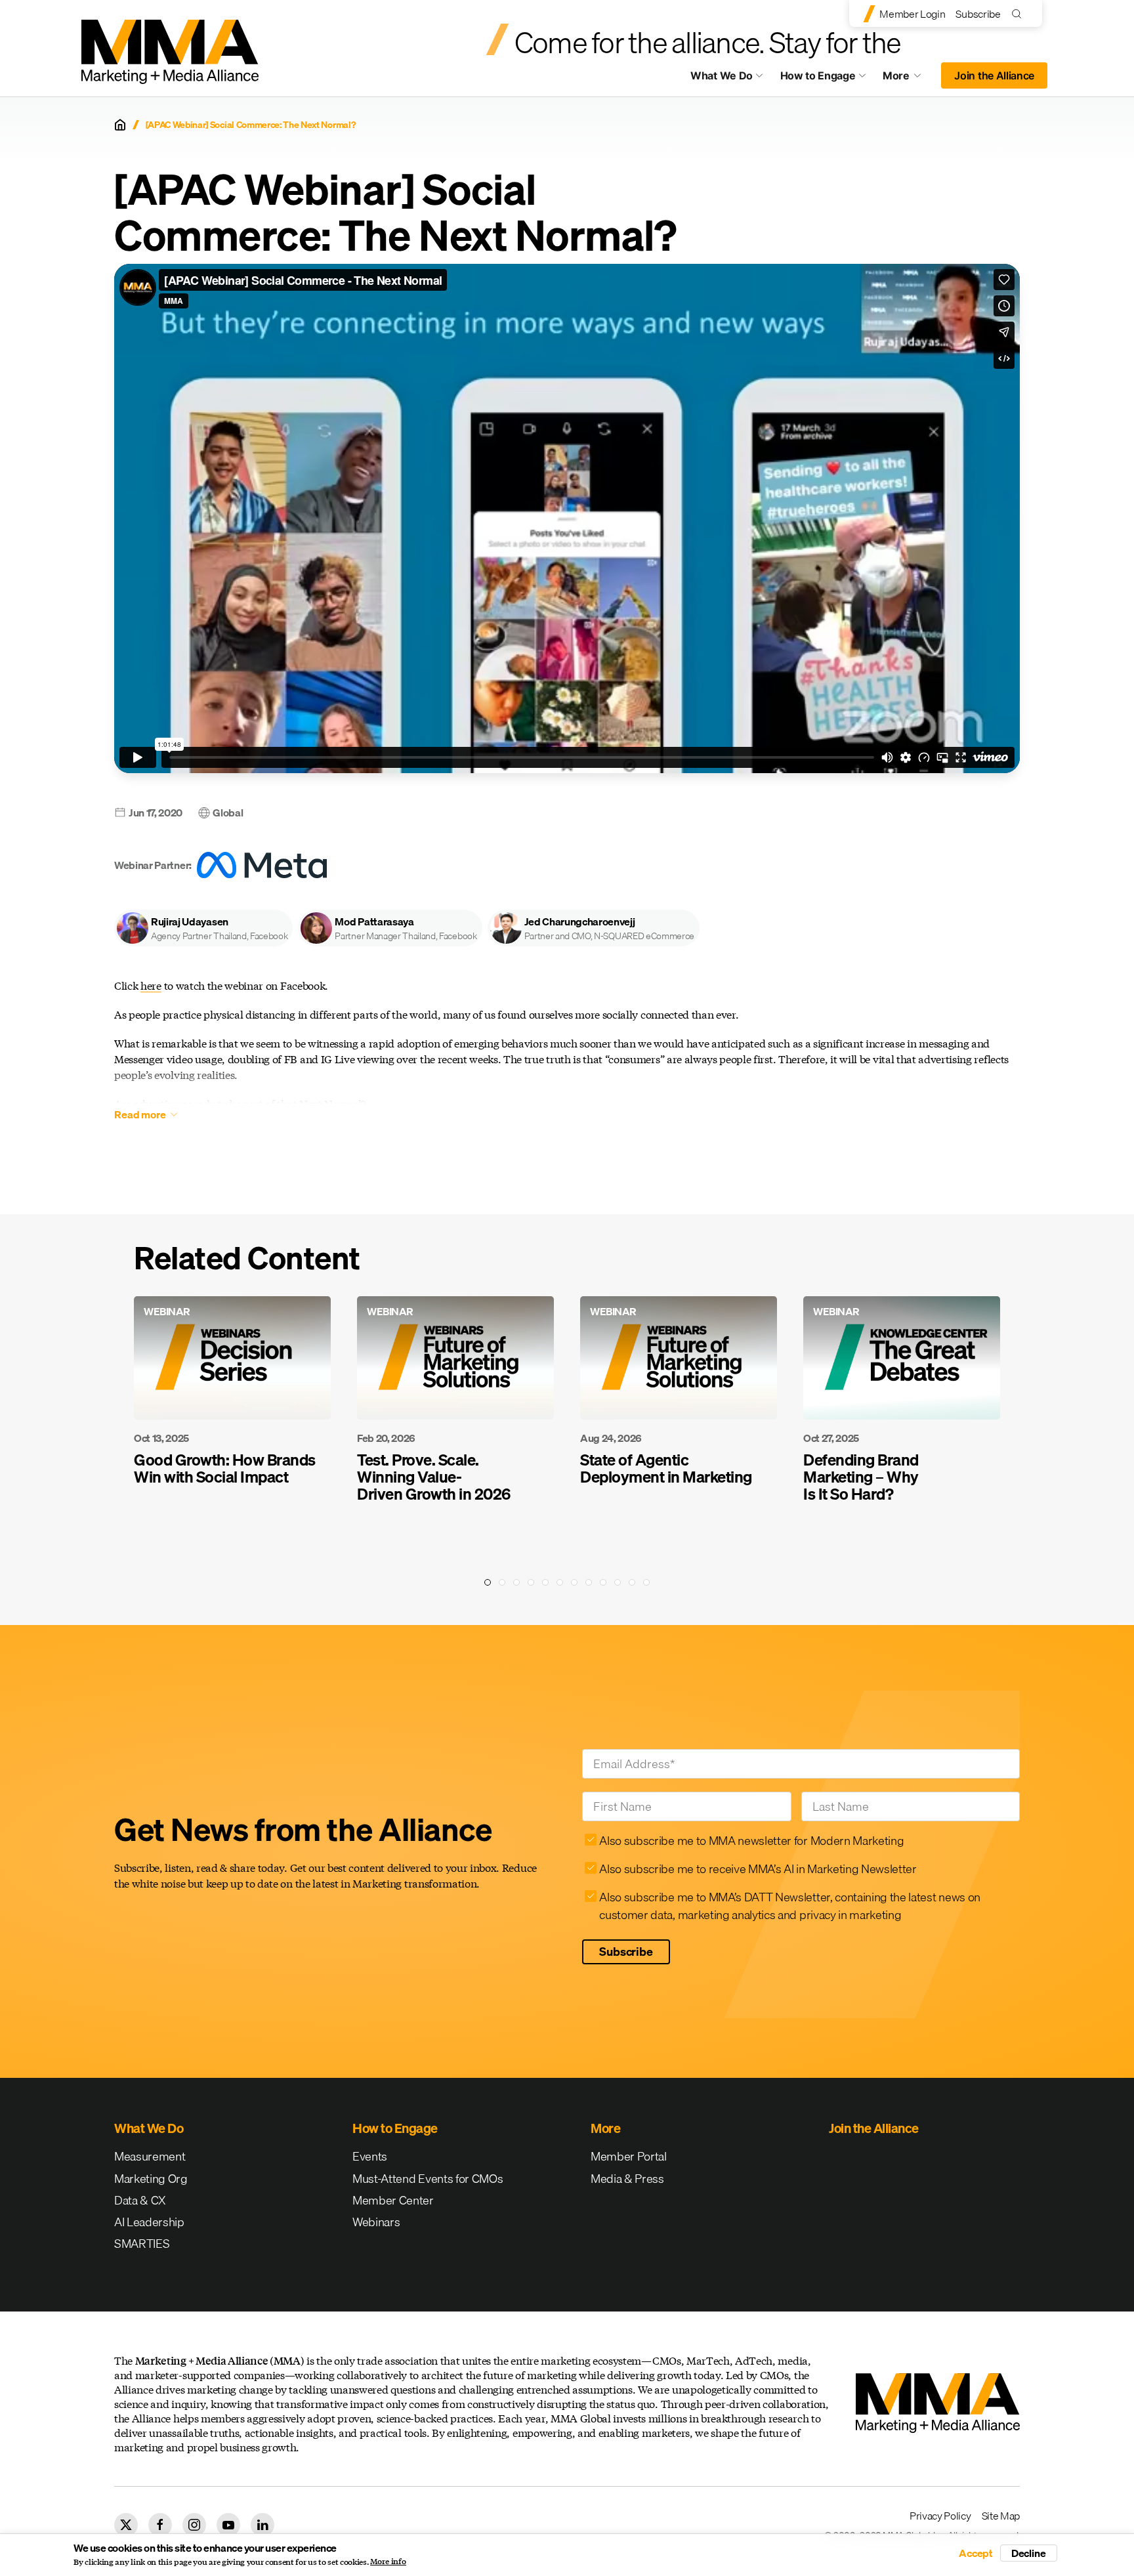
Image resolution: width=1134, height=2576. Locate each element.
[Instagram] (194, 2525)
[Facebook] (160, 2525)
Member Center (393, 2200)
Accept (976, 2553)
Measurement (150, 2156)
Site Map (1001, 2516)
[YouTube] (228, 2525)
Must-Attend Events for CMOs (428, 2179)
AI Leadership (149, 2222)
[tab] (488, 1582)
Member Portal (629, 2156)
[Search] (1019, 13)
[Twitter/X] (126, 2525)
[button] (203, 928)
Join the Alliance (994, 75)
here (151, 985)
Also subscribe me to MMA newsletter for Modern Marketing (751, 1841)
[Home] (120, 125)
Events (370, 2156)
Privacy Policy (940, 2516)
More (908, 79)
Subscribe (978, 14)
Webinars (376, 2222)
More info (388, 2562)
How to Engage (818, 75)
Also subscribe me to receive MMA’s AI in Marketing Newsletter (758, 1869)
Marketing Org (151, 2179)
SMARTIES (142, 2244)
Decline (1029, 2553)
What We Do (722, 75)
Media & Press (627, 2179)
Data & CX (140, 2200)
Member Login (912, 14)
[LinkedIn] (262, 2525)
